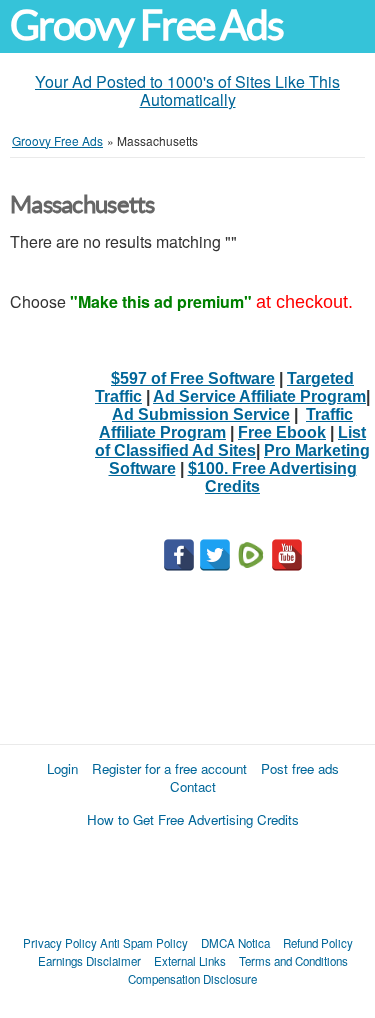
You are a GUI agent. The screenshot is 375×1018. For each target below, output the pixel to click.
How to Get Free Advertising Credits (193, 819)
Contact (193, 786)
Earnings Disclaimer (89, 961)
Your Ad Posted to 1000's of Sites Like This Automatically (187, 90)
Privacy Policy (60, 943)
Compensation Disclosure (192, 979)
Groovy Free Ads (146, 25)
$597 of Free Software (193, 378)
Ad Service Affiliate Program (259, 396)
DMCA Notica (235, 943)
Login (62, 768)
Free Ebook (282, 432)
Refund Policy (318, 943)
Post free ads (300, 768)
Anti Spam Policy (144, 943)
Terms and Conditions (293, 961)
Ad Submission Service (201, 414)
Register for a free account (169, 768)
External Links (190, 961)
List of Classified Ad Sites (230, 441)
